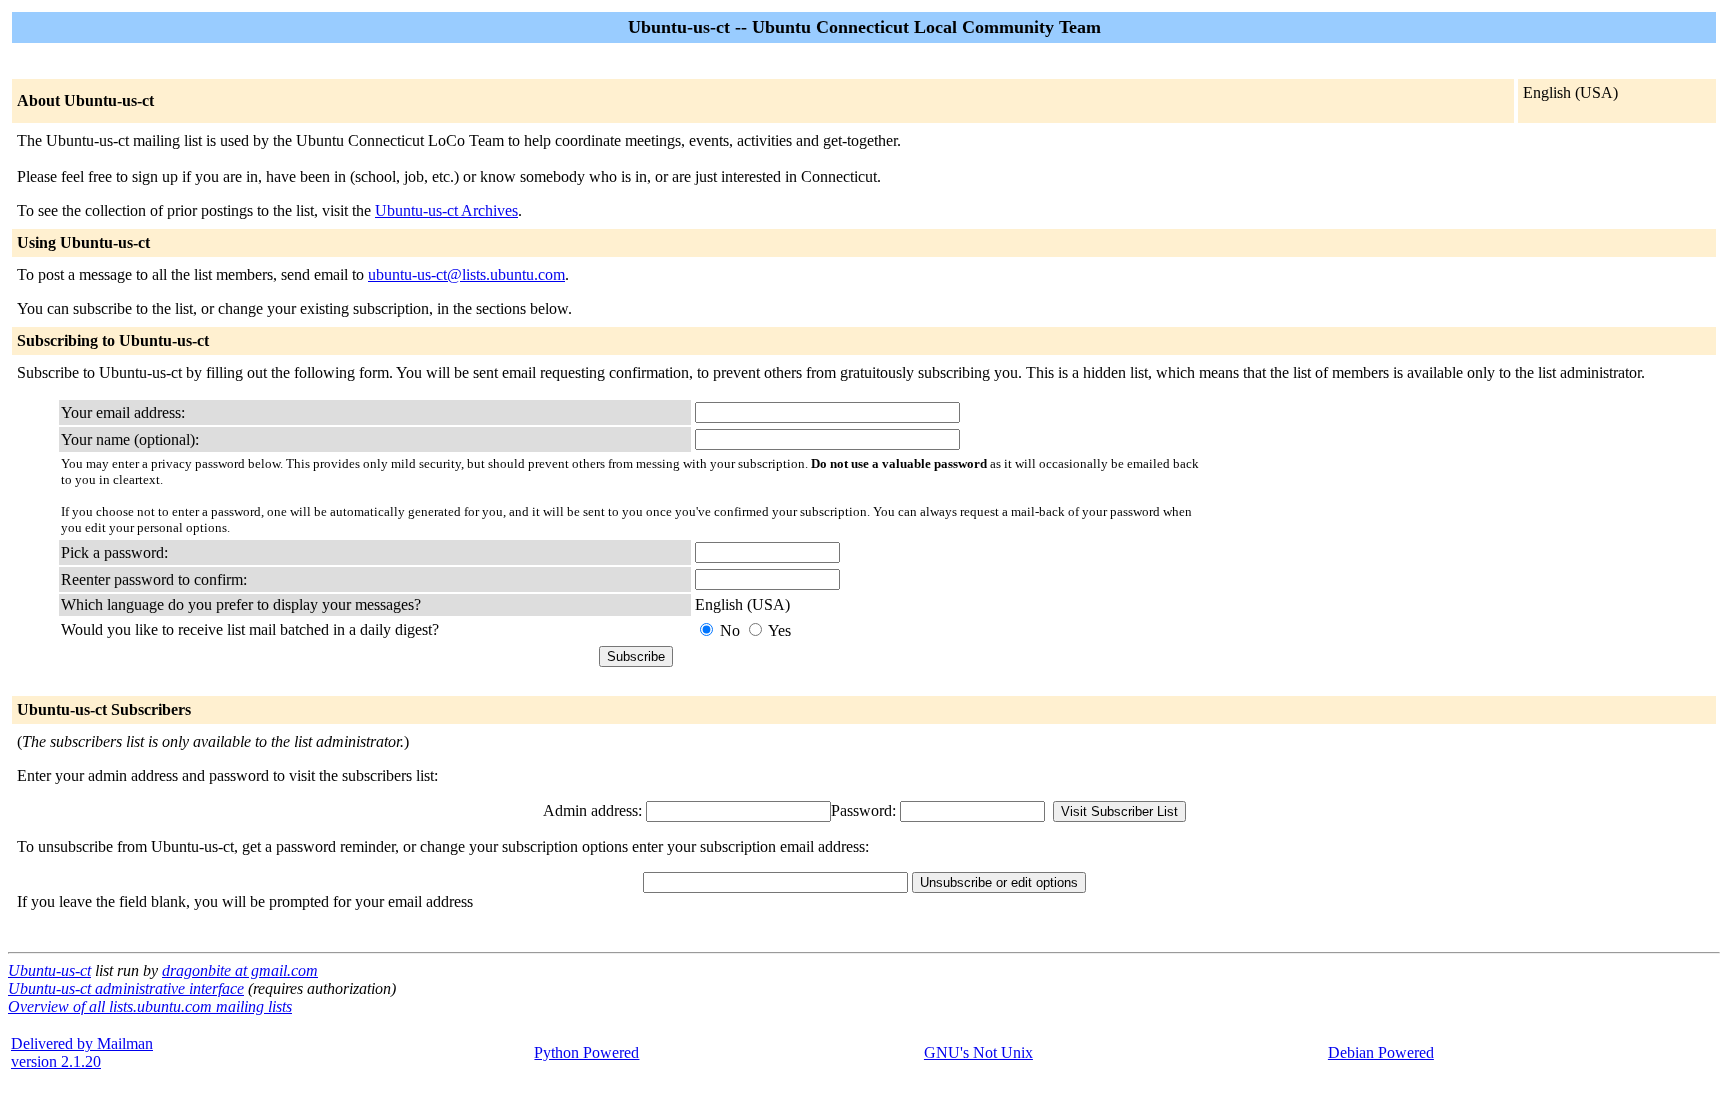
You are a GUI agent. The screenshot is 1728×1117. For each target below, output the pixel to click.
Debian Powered (1381, 1052)
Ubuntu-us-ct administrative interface (126, 988)
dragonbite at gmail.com (240, 970)
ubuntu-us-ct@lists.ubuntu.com (466, 274)
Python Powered (586, 1052)
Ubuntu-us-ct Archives (446, 210)
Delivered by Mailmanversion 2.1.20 (82, 1052)
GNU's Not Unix (978, 1052)
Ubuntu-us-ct (49, 970)
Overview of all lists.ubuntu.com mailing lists (150, 1006)
